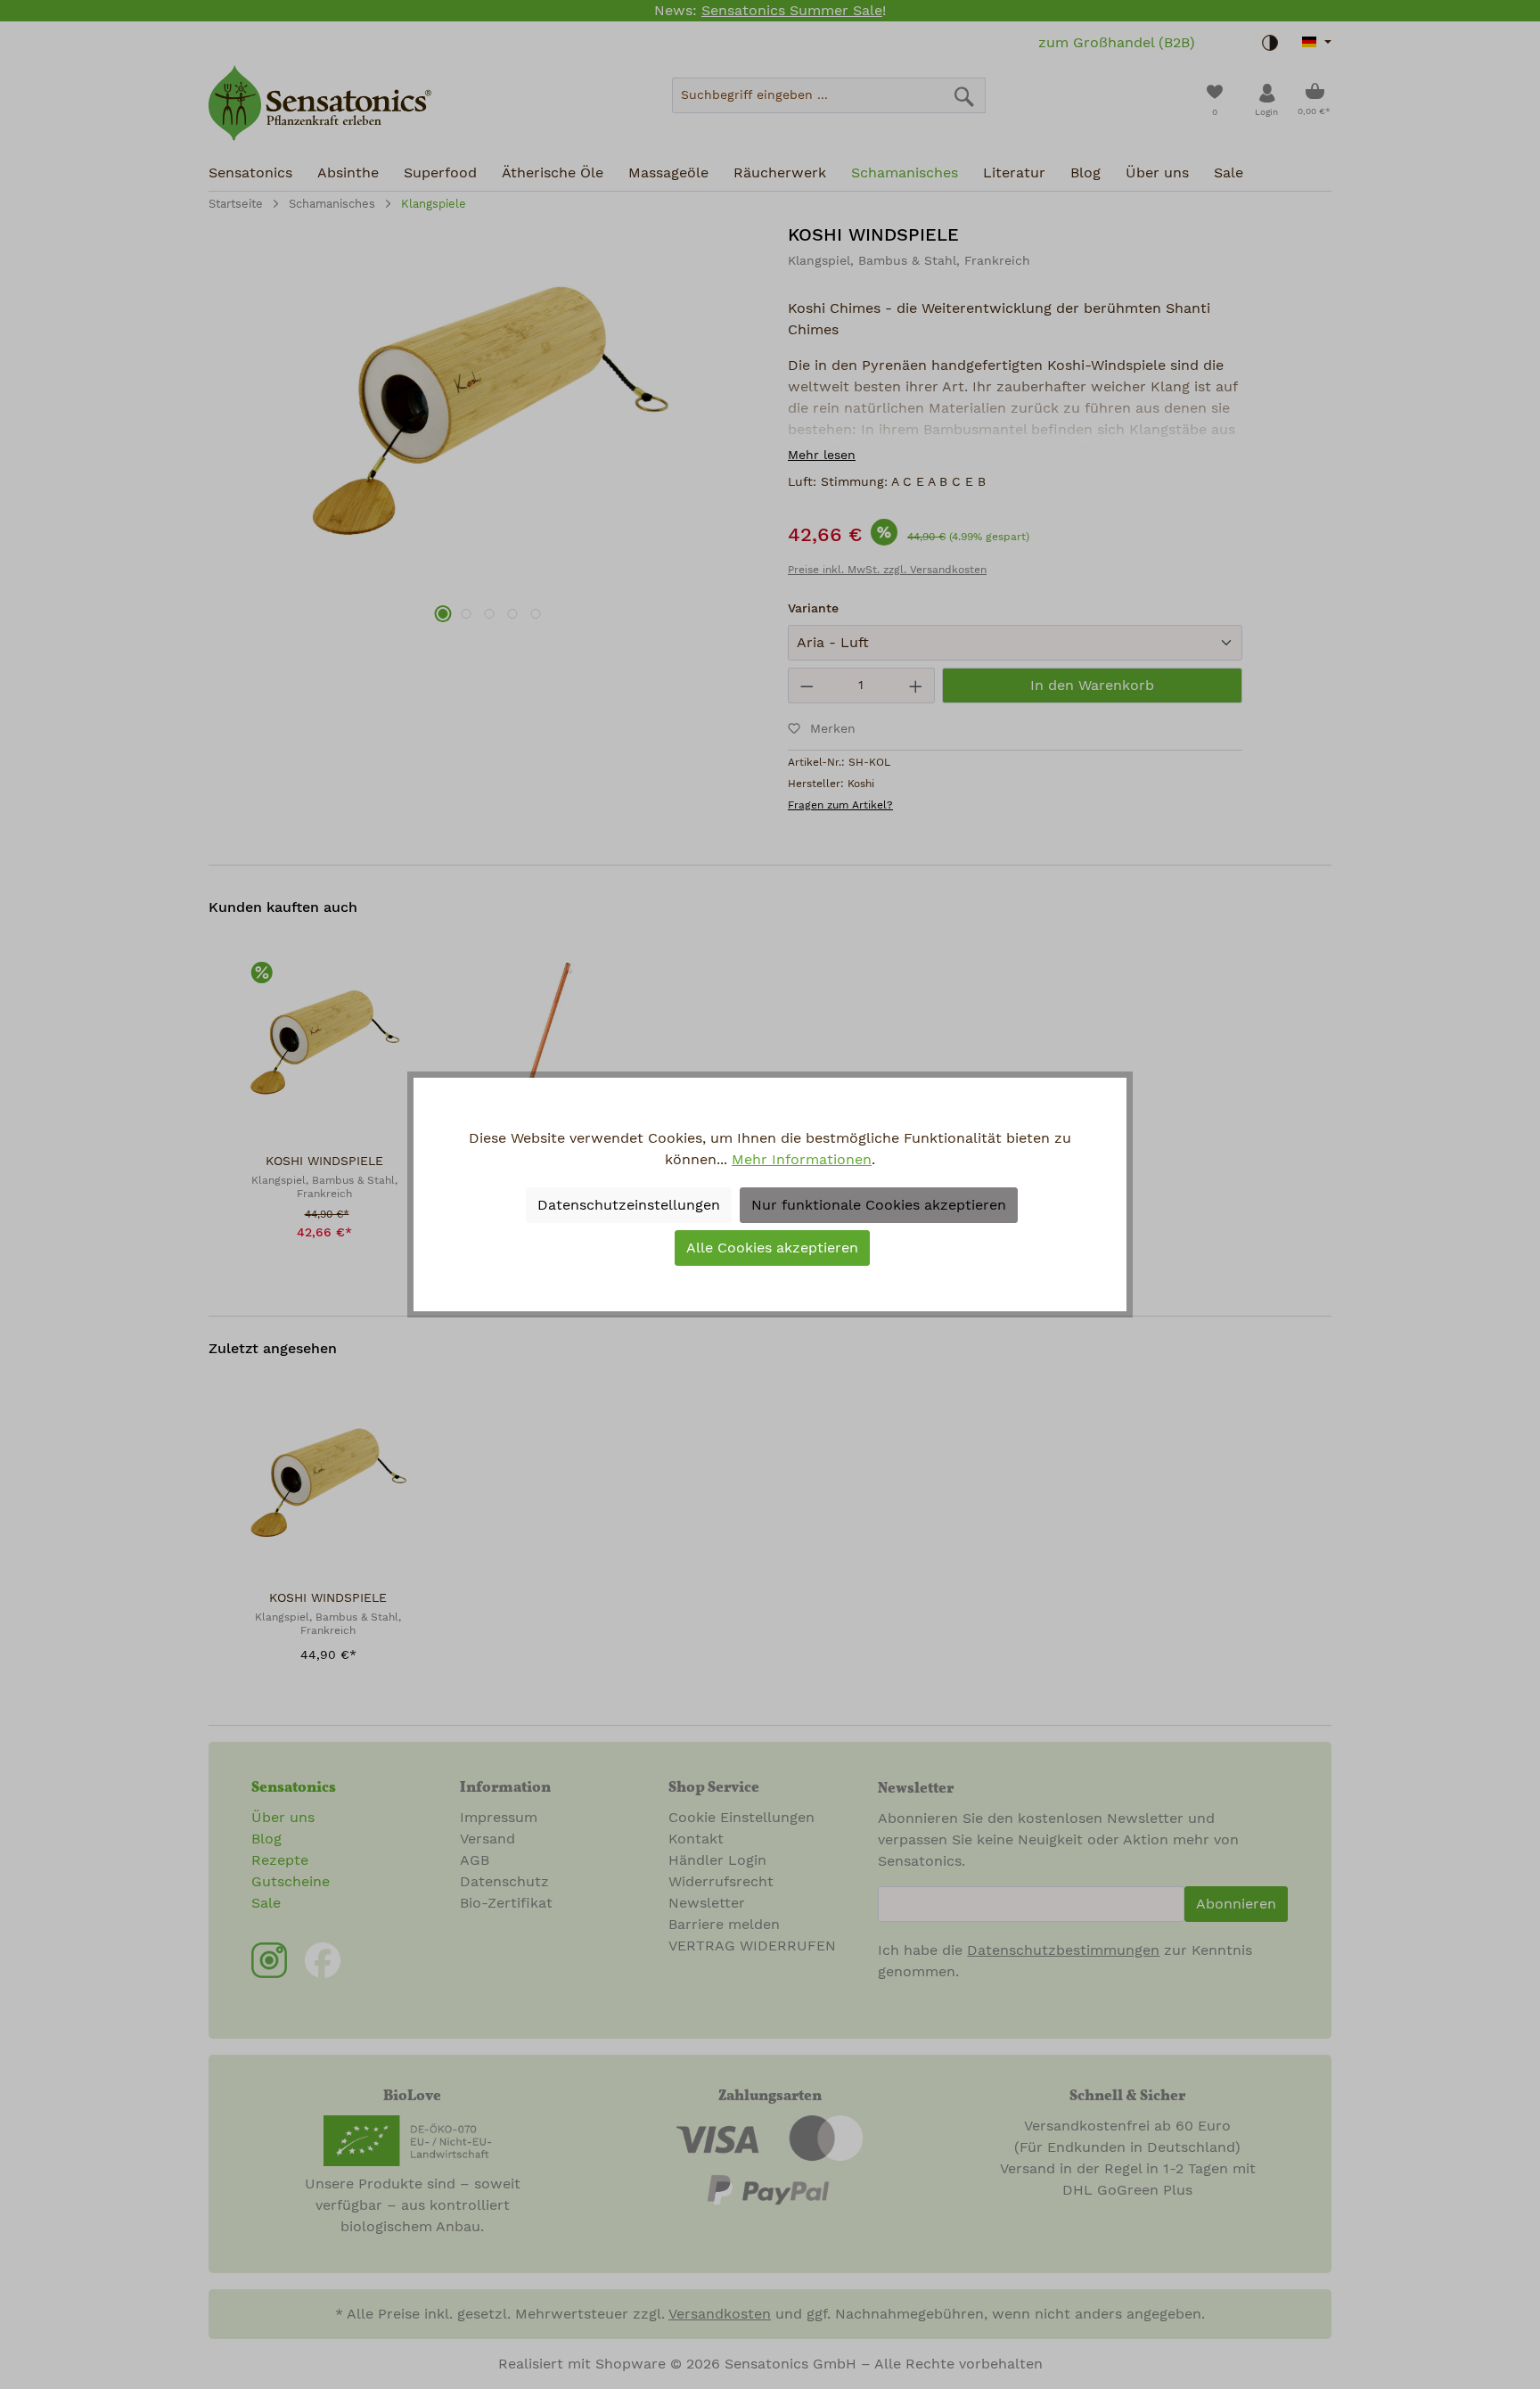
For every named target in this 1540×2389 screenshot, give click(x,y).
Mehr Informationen (802, 1160)
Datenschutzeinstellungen (629, 1205)
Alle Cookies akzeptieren (772, 1248)
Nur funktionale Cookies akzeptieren (879, 1205)
